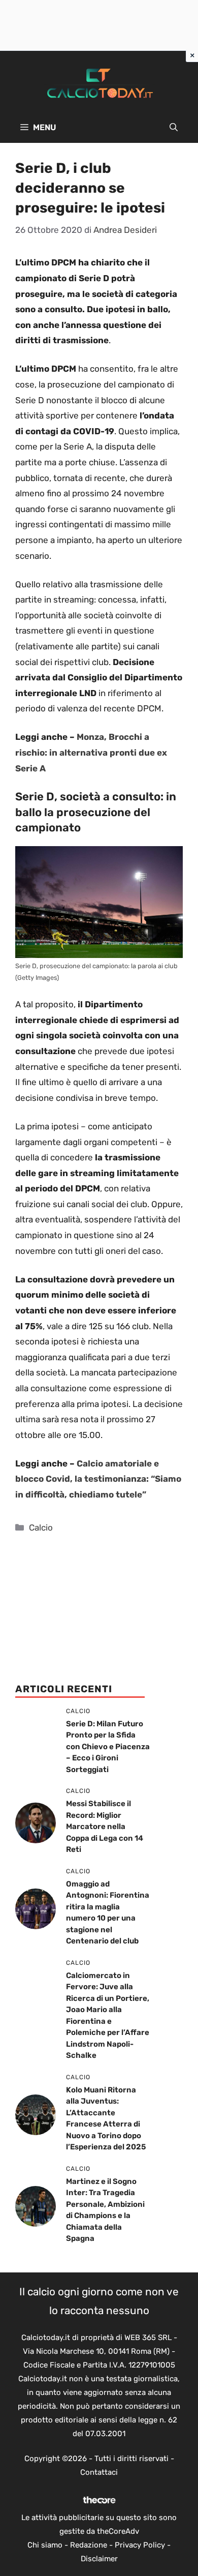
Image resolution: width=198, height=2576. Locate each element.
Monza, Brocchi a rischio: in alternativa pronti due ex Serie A (91, 752)
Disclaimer (99, 2559)
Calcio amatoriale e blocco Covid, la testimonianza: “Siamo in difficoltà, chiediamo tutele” (98, 1479)
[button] (174, 128)
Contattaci (99, 2472)
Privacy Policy (140, 2545)
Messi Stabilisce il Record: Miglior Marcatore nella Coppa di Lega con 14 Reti (105, 1826)
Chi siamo (45, 2545)
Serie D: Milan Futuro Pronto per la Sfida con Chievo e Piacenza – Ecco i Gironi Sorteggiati (108, 1747)
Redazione (89, 2545)
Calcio (41, 1527)
